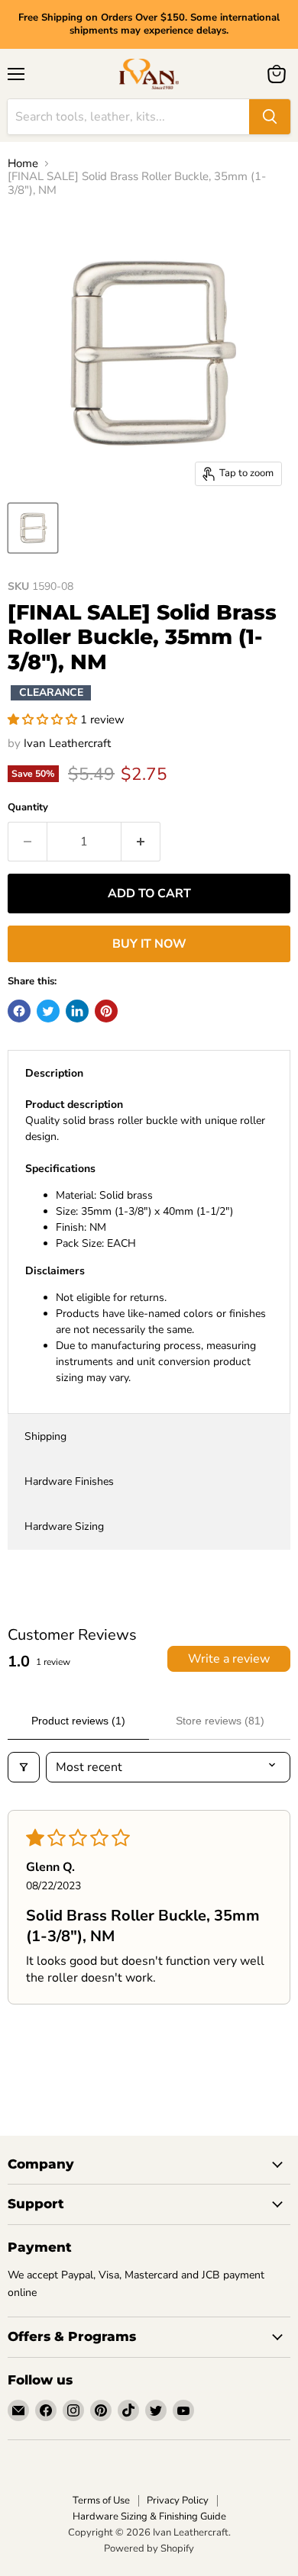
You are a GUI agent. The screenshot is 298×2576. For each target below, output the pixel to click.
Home (23, 164)
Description (54, 1073)
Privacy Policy (178, 2500)
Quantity (28, 808)
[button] (44, 720)
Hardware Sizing (64, 1526)
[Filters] (24, 1767)
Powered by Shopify (149, 2549)
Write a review (229, 1659)
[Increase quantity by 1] (141, 842)
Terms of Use (101, 2500)
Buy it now (149, 944)
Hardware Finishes (69, 1481)
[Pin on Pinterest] (106, 1011)
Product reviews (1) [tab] (78, 1721)
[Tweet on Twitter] (48, 1011)
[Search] (270, 117)
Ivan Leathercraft (67, 743)
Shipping (45, 1436)
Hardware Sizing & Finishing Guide (149, 2516)
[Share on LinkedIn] (77, 1011)
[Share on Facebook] (19, 1011)
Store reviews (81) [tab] (220, 1721)
